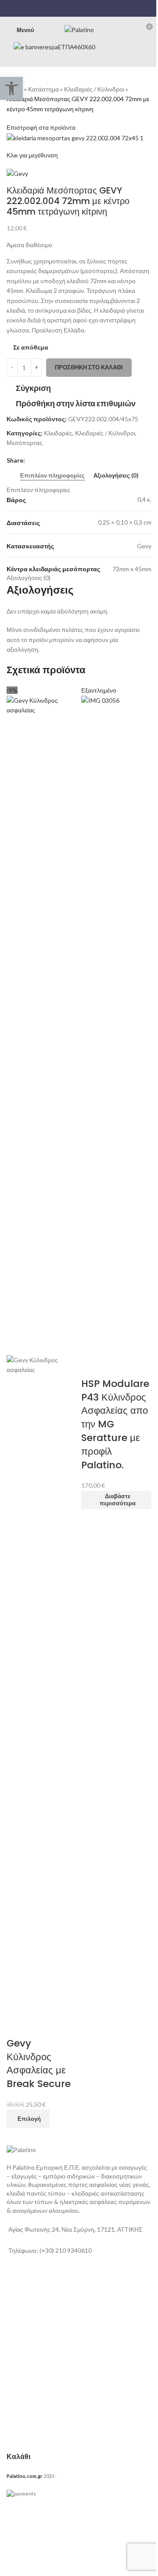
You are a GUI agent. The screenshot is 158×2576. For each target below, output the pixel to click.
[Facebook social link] (62, 8)
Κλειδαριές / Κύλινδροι (94, 89)
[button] (11, 88)
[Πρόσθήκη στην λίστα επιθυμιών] (41, 2026)
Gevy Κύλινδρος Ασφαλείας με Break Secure (39, 2063)
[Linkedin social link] (84, 8)
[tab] (52, 476)
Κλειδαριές (58, 433)
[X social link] (74, 8)
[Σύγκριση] (18, 2026)
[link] (65, 2300)
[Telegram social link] (95, 8)
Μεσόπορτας (25, 443)
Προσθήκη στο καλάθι (89, 367)
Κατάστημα (43, 89)
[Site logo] (79, 29)
